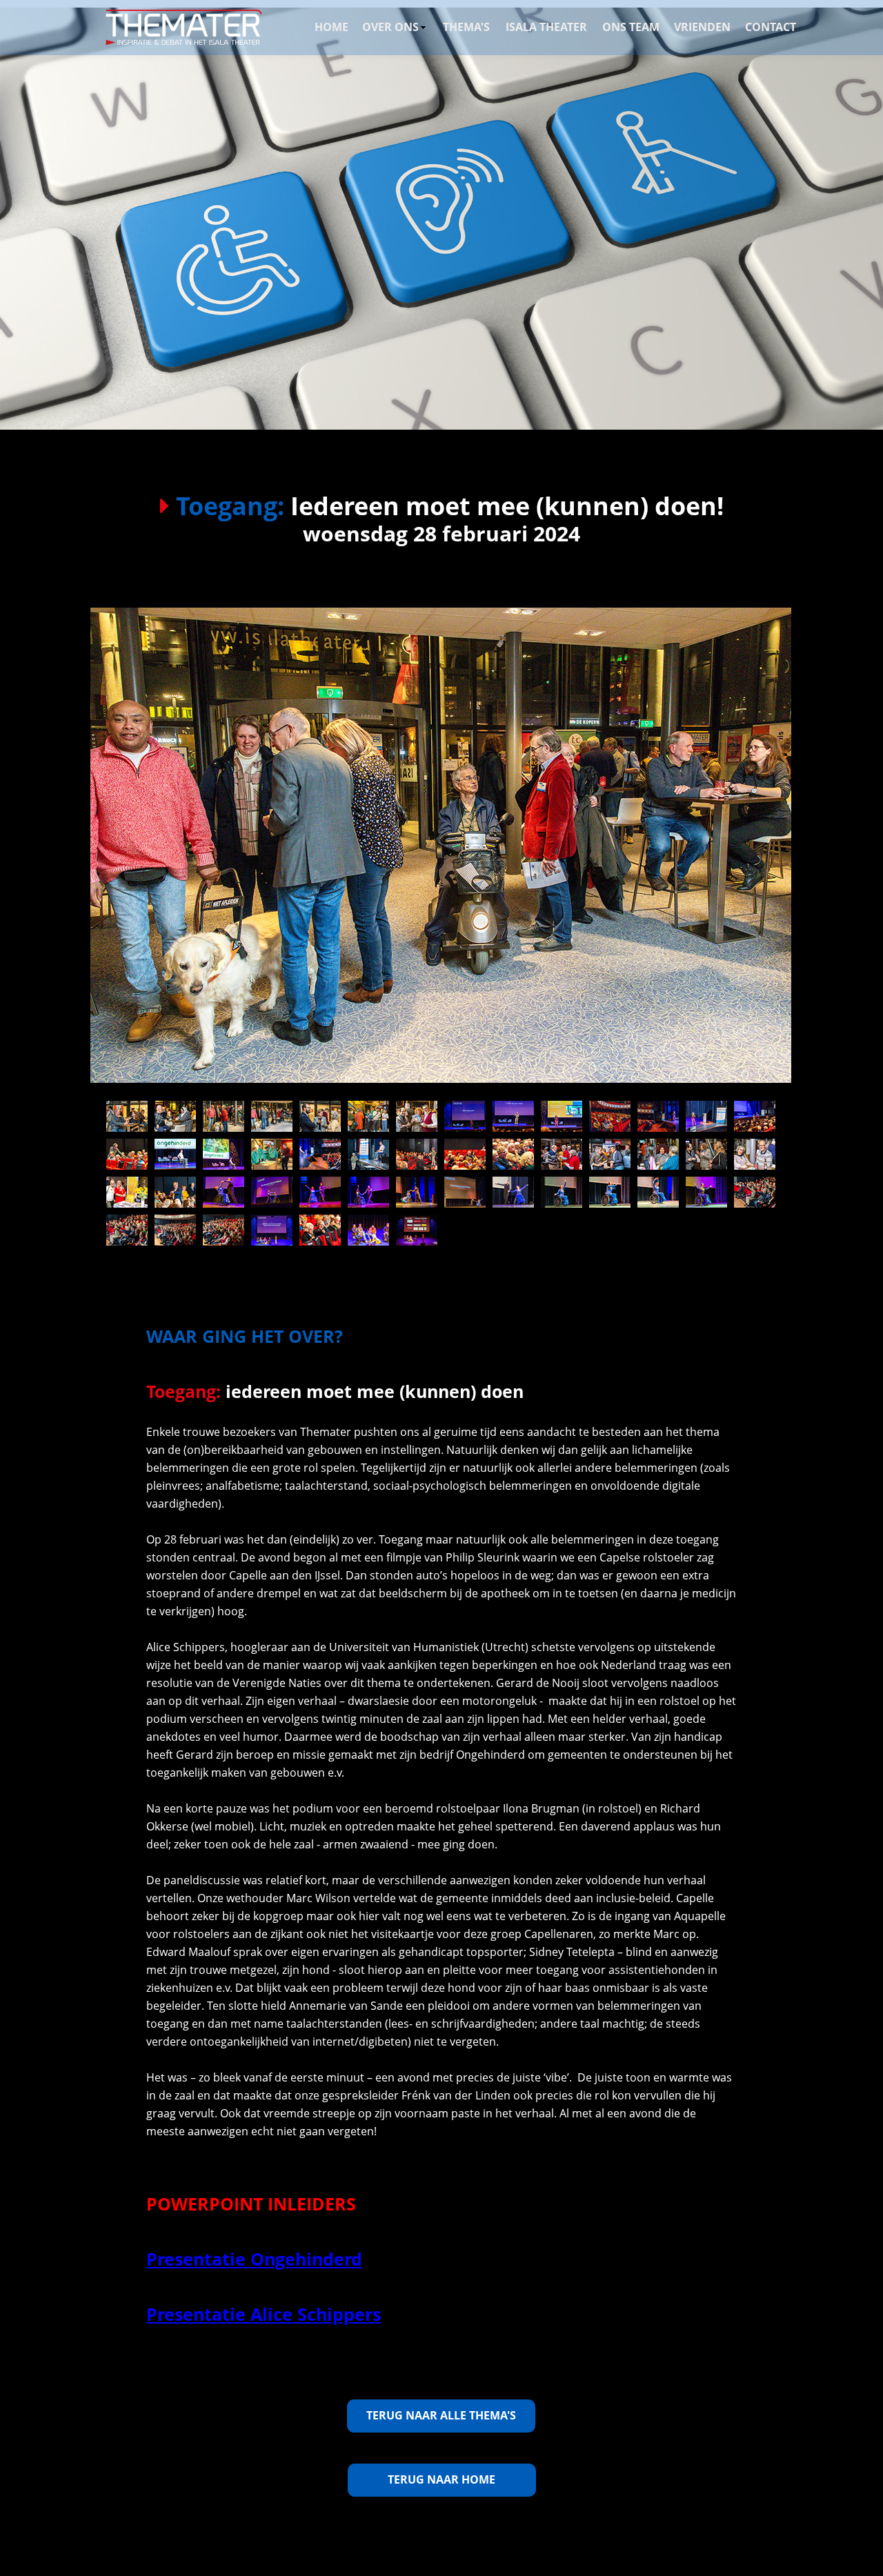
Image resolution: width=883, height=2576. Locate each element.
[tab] (127, 1116)
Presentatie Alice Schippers (264, 2314)
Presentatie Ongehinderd (254, 2259)
